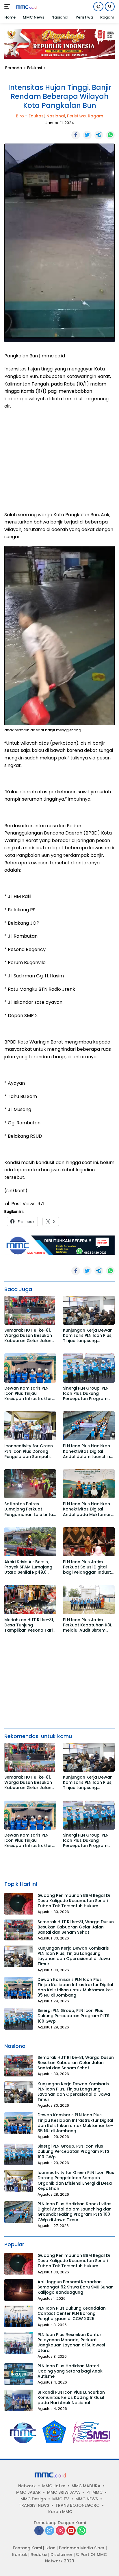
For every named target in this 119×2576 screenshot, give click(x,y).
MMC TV (61, 2499)
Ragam (95, 116)
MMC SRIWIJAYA (64, 2492)
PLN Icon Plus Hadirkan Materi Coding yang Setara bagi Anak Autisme (70, 2371)
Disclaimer (62, 2555)
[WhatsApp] (82, 2531)
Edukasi (37, 116)
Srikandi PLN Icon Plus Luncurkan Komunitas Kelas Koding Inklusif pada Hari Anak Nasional (71, 2398)
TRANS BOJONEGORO (78, 2505)
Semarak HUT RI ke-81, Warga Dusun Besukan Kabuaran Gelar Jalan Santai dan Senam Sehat (30, 1336)
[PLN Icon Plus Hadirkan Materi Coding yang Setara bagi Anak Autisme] (19, 2374)
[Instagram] (60, 2531)
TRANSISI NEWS (34, 2505)
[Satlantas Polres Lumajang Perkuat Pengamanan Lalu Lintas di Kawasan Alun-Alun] (30, 1484)
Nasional (56, 116)
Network (27, 2486)
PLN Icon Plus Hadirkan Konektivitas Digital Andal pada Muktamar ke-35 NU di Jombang (87, 1509)
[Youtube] (71, 2531)
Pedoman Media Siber (82, 2548)
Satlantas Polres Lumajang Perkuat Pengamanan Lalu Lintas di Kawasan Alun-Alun (30, 1509)
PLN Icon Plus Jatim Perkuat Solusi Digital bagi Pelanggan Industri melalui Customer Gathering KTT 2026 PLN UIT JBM (88, 1567)
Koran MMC (60, 2512)
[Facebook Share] (76, 135)
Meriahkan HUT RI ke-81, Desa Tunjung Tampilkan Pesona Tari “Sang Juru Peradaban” (29, 1625)
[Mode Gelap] (98, 7)
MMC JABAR (28, 2492)
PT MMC (94, 2492)
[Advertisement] (59, 454)
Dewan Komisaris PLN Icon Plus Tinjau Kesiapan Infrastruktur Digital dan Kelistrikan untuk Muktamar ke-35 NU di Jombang (28, 1394)
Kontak (20, 2555)
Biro (20, 116)
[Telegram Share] (99, 135)
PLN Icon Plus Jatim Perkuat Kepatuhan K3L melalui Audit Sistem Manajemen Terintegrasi (89, 1625)
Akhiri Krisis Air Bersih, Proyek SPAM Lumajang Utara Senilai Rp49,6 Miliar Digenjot (28, 1567)
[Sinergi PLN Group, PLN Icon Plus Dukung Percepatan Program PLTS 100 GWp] (89, 1368)
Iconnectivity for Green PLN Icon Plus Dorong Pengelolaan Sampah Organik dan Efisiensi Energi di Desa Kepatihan (29, 1451)
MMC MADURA (86, 2486)
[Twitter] (50, 2531)
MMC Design (33, 2499)
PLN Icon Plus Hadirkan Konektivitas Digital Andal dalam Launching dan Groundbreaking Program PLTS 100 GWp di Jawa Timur (88, 1451)
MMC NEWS (87, 2499)
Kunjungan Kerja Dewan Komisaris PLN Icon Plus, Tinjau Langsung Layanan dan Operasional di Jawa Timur (88, 1336)
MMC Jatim (54, 2486)
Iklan (50, 2548)
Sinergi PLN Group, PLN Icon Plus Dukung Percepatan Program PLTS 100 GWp (86, 1394)
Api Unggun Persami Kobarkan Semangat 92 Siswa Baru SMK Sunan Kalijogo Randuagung (76, 2287)
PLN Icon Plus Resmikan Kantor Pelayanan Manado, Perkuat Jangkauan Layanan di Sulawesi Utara (71, 2343)
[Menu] (8, 7)
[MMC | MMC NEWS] (32, 7)
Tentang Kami (27, 2548)
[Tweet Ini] (87, 135)
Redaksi (39, 2555)
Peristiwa (76, 116)
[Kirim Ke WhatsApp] (110, 135)
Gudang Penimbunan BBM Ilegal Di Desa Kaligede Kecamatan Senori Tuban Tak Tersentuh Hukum (74, 1901)
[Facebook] (39, 2531)
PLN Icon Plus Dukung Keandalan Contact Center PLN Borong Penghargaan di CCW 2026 (72, 2314)
